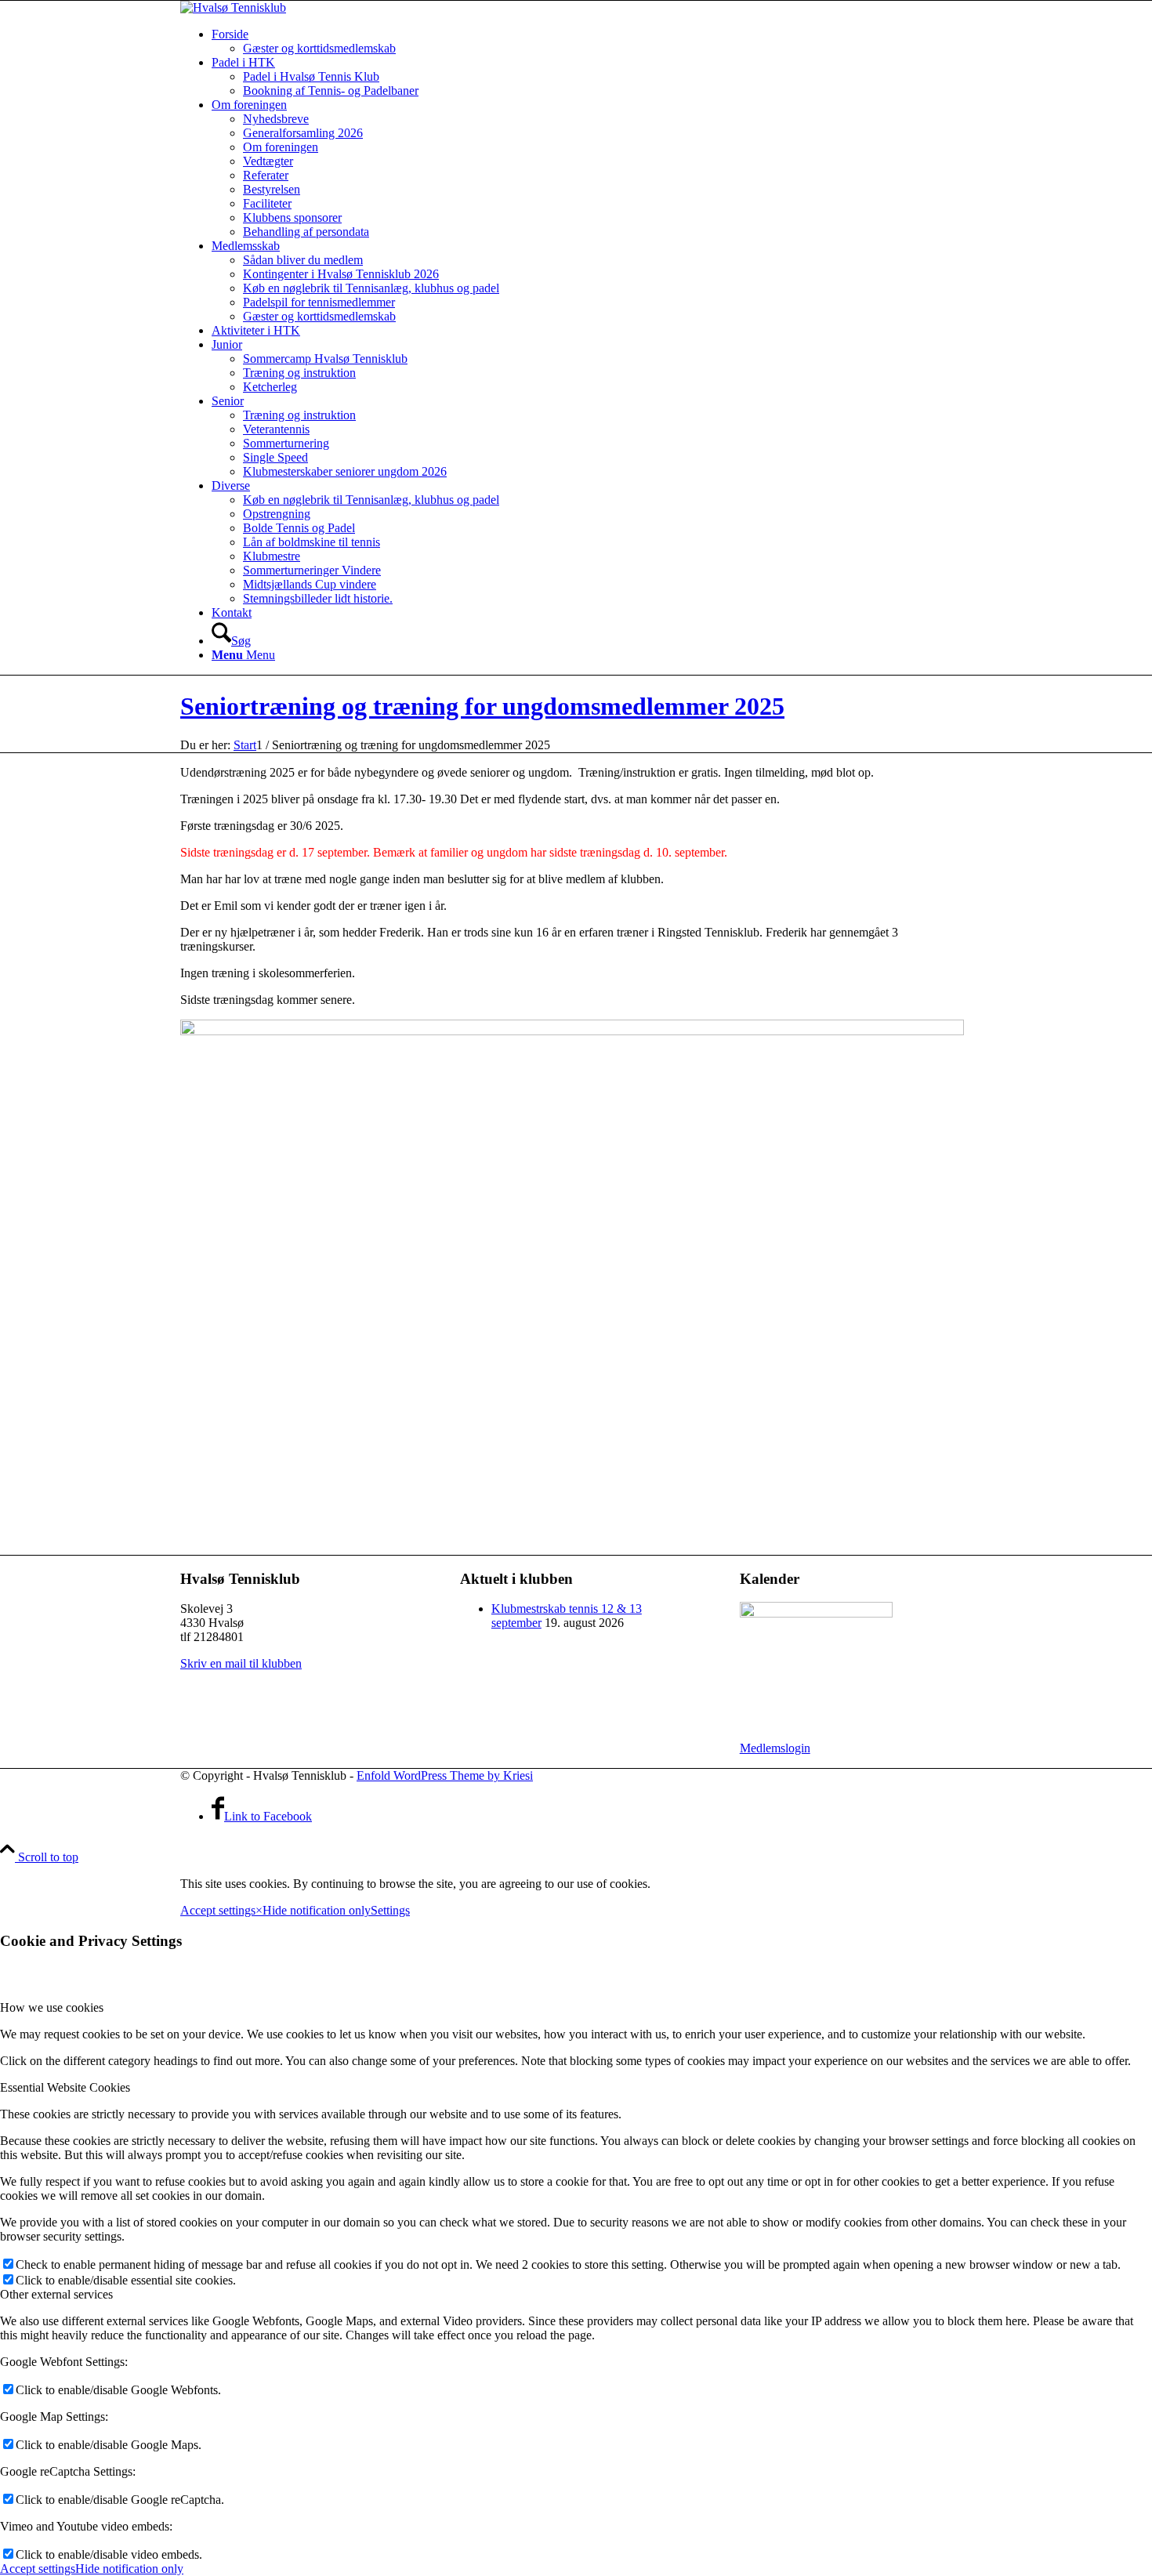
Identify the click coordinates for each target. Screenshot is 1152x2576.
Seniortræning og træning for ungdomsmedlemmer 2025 (482, 706)
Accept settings (218, 1910)
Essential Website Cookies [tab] (65, 2087)
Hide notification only (317, 1910)
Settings (390, 1910)
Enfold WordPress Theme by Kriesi (445, 1775)
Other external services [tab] (56, 2294)
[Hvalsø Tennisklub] (233, 7)
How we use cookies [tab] (52, 2007)
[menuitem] (592, 42)
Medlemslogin (775, 1748)
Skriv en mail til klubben (241, 1663)
